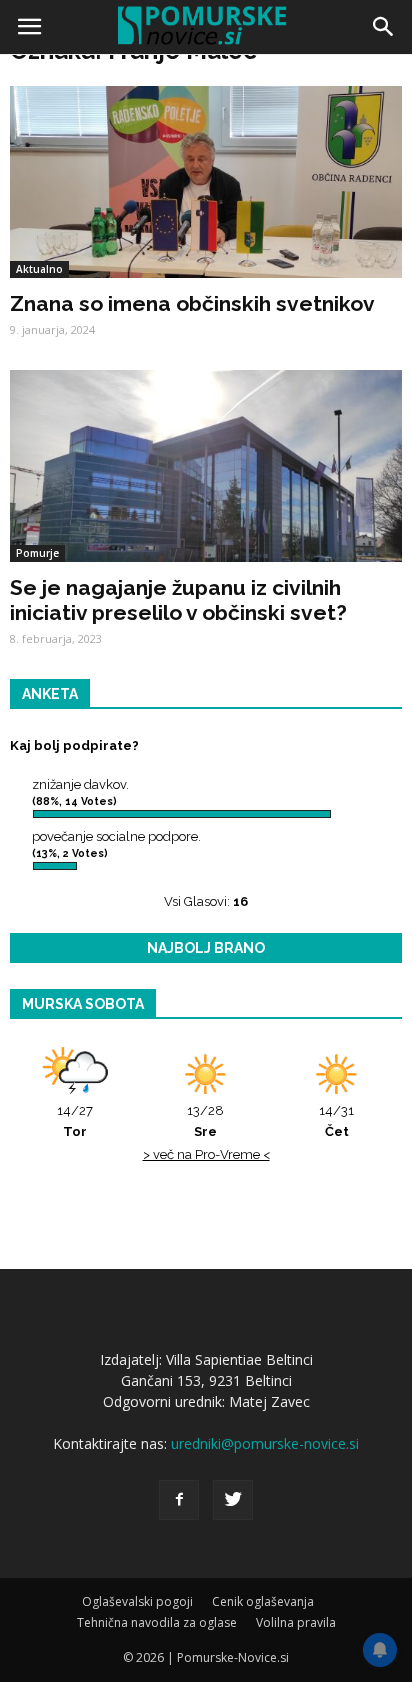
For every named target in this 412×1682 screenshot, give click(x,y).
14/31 (336, 1121)
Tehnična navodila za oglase (157, 1622)
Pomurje (37, 553)
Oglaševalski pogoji (137, 1601)
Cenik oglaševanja (263, 1601)
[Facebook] (179, 1500)
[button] (384, 27)
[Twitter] (233, 1500)
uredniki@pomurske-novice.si (265, 1443)
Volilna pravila (296, 1622)
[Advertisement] (206, 276)
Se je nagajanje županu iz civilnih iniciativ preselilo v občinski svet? (178, 600)
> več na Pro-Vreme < (206, 1154)
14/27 (75, 1121)
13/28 (205, 1121)
